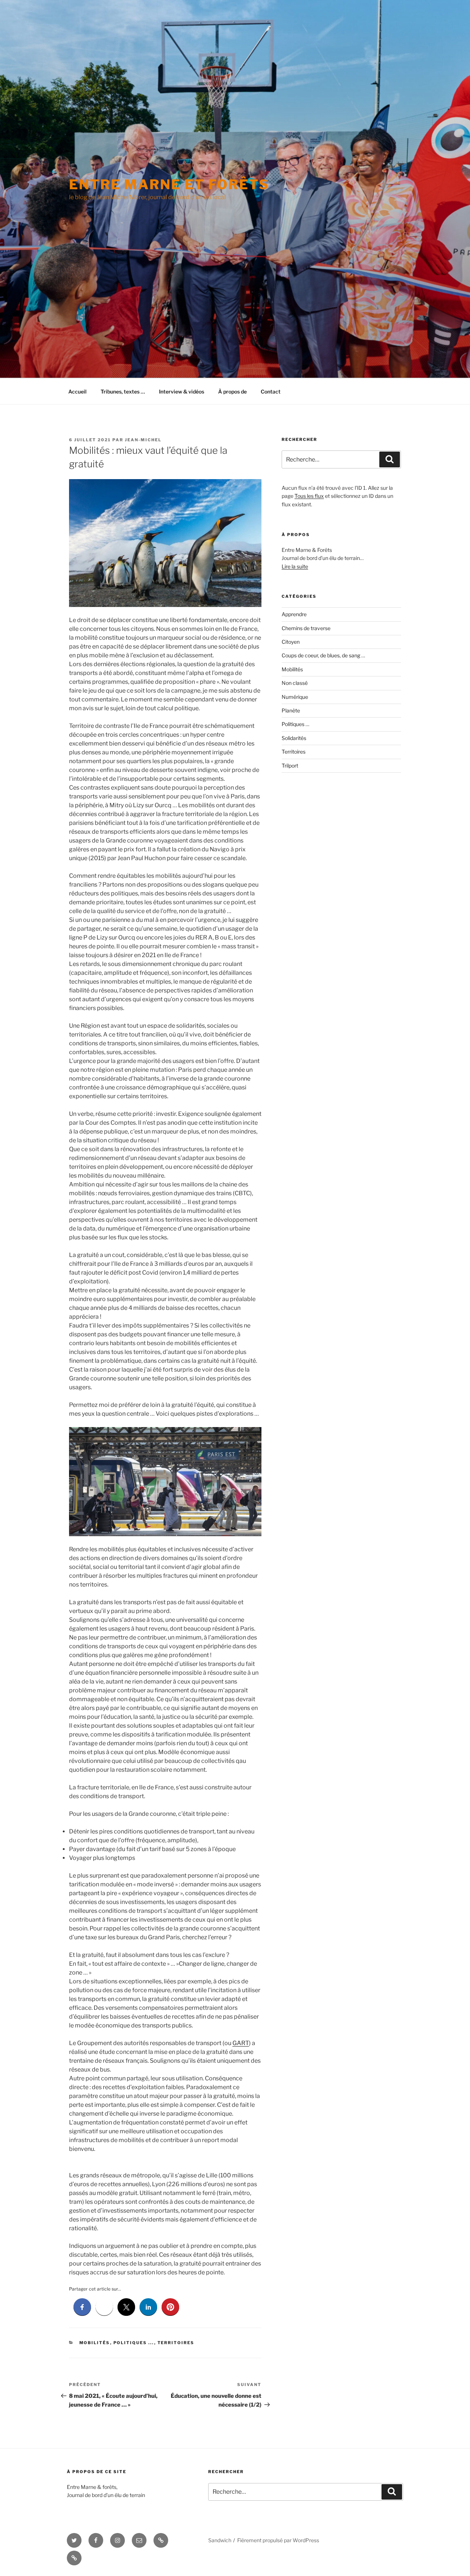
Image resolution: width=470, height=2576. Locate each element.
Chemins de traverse (306, 628)
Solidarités (294, 738)
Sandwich (220, 2540)
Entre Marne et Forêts (169, 184)
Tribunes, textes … (123, 391)
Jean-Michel (143, 440)
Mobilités (95, 2343)
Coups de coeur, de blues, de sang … (323, 655)
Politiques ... (134, 2343)
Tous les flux (309, 496)
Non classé (295, 683)
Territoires (176, 2343)
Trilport (290, 766)
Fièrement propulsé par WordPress (278, 2540)
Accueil (77, 391)
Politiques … (295, 724)
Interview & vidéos (182, 391)
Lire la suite (295, 566)
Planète (291, 710)
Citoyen (291, 642)
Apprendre (294, 614)
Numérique (295, 697)
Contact (271, 391)
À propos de (232, 391)
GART (241, 2043)
